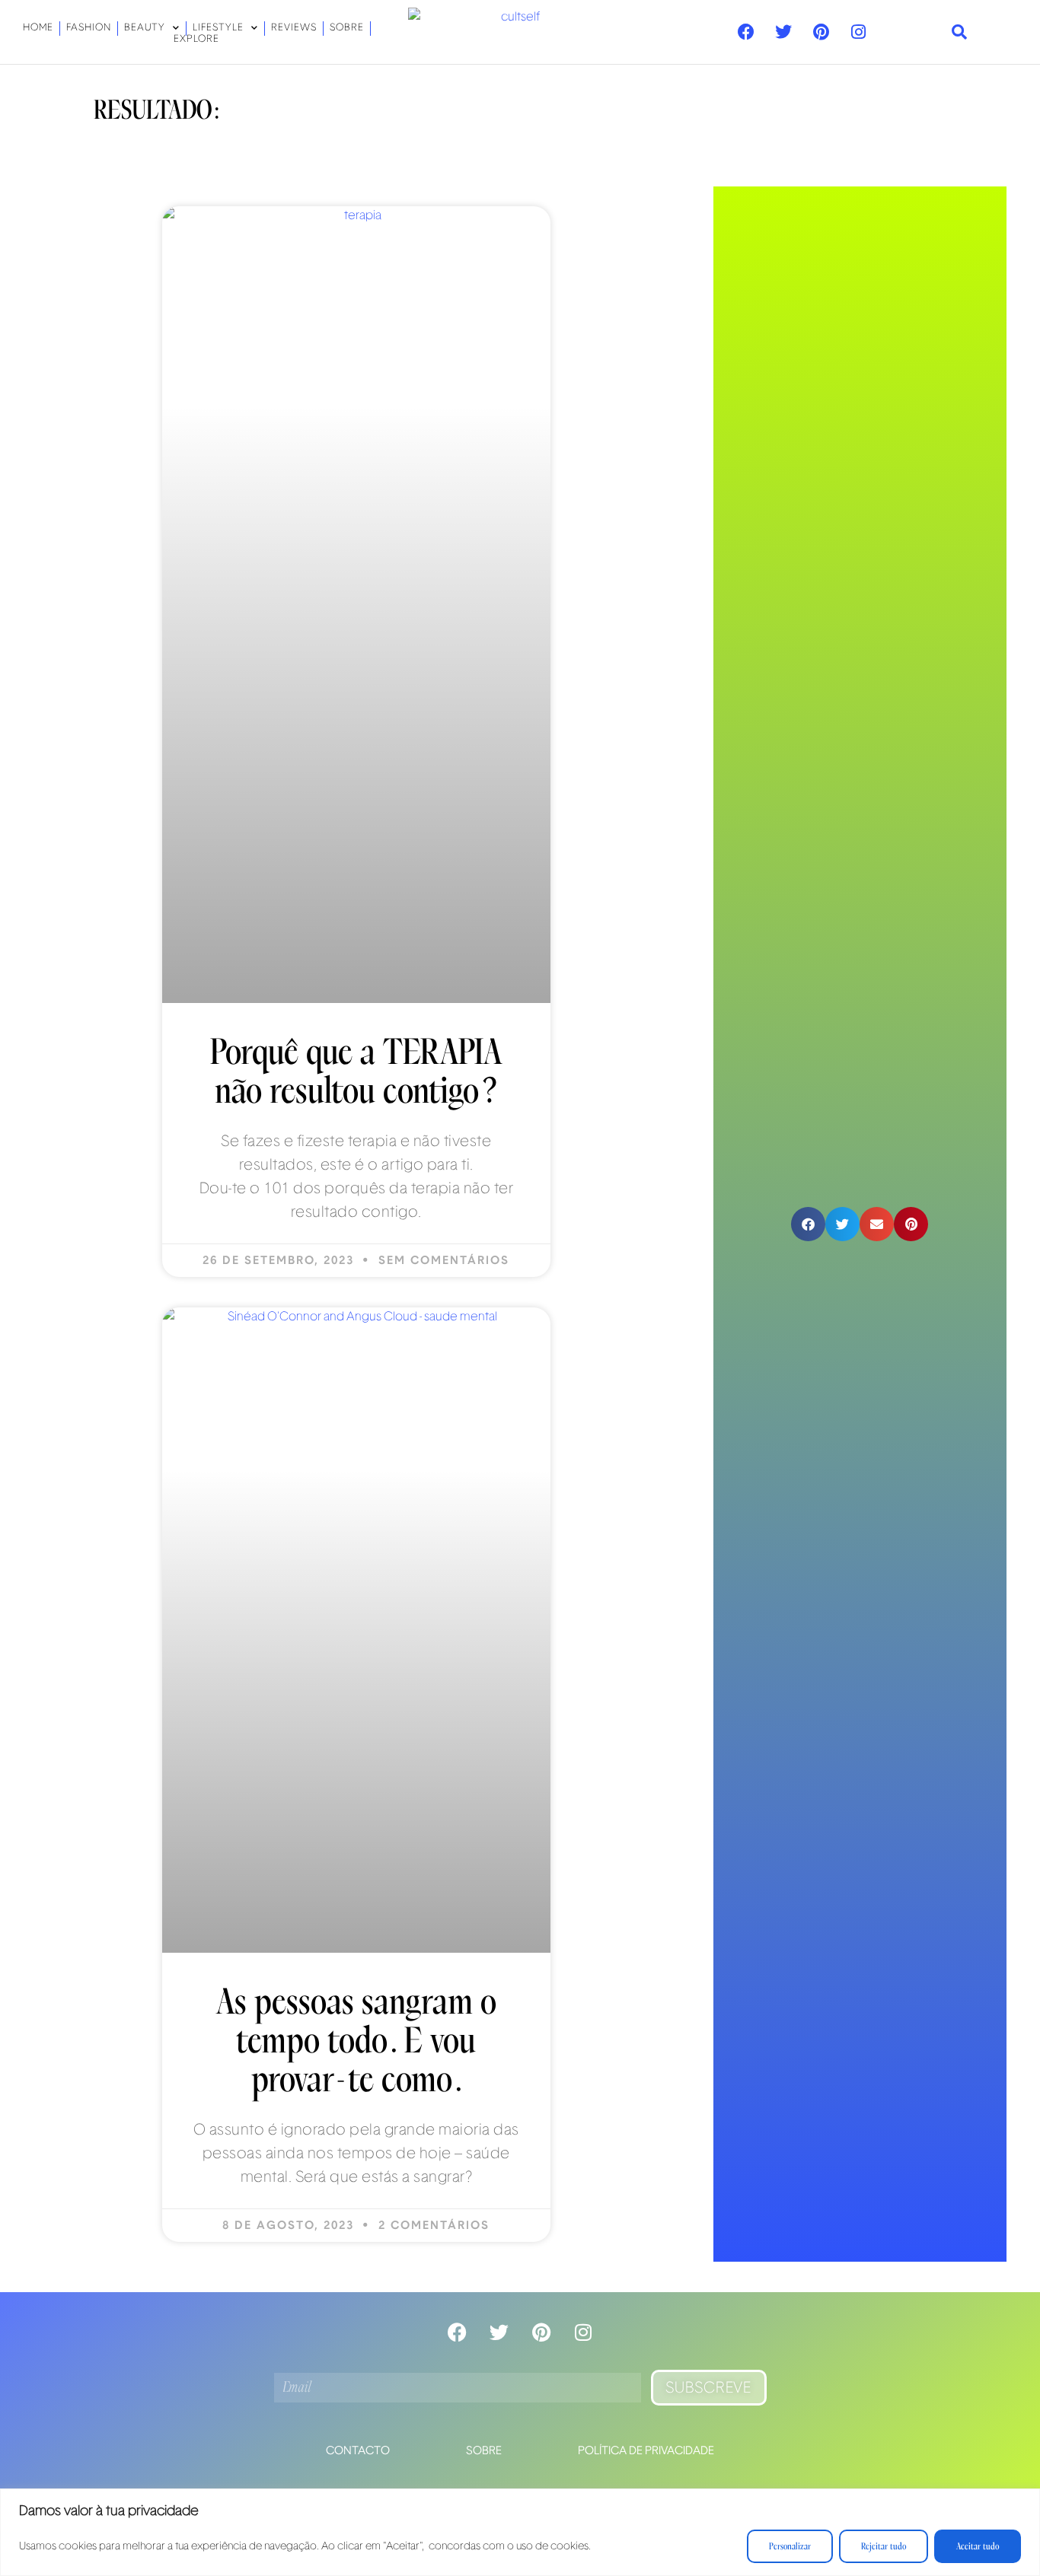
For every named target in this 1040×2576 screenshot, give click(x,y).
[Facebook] (746, 32)
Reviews (294, 28)
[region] (520, 2532)
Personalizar (790, 2546)
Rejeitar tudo (884, 2546)
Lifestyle (218, 28)
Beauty (145, 28)
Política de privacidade (646, 2451)
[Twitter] (783, 32)
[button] (960, 32)
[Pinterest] (821, 32)
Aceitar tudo (978, 2546)
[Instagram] (858, 32)
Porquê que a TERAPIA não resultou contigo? (356, 1072)
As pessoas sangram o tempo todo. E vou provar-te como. (356, 2041)
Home (38, 28)
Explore (196, 40)
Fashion (89, 28)
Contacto (358, 2451)
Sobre (347, 28)
